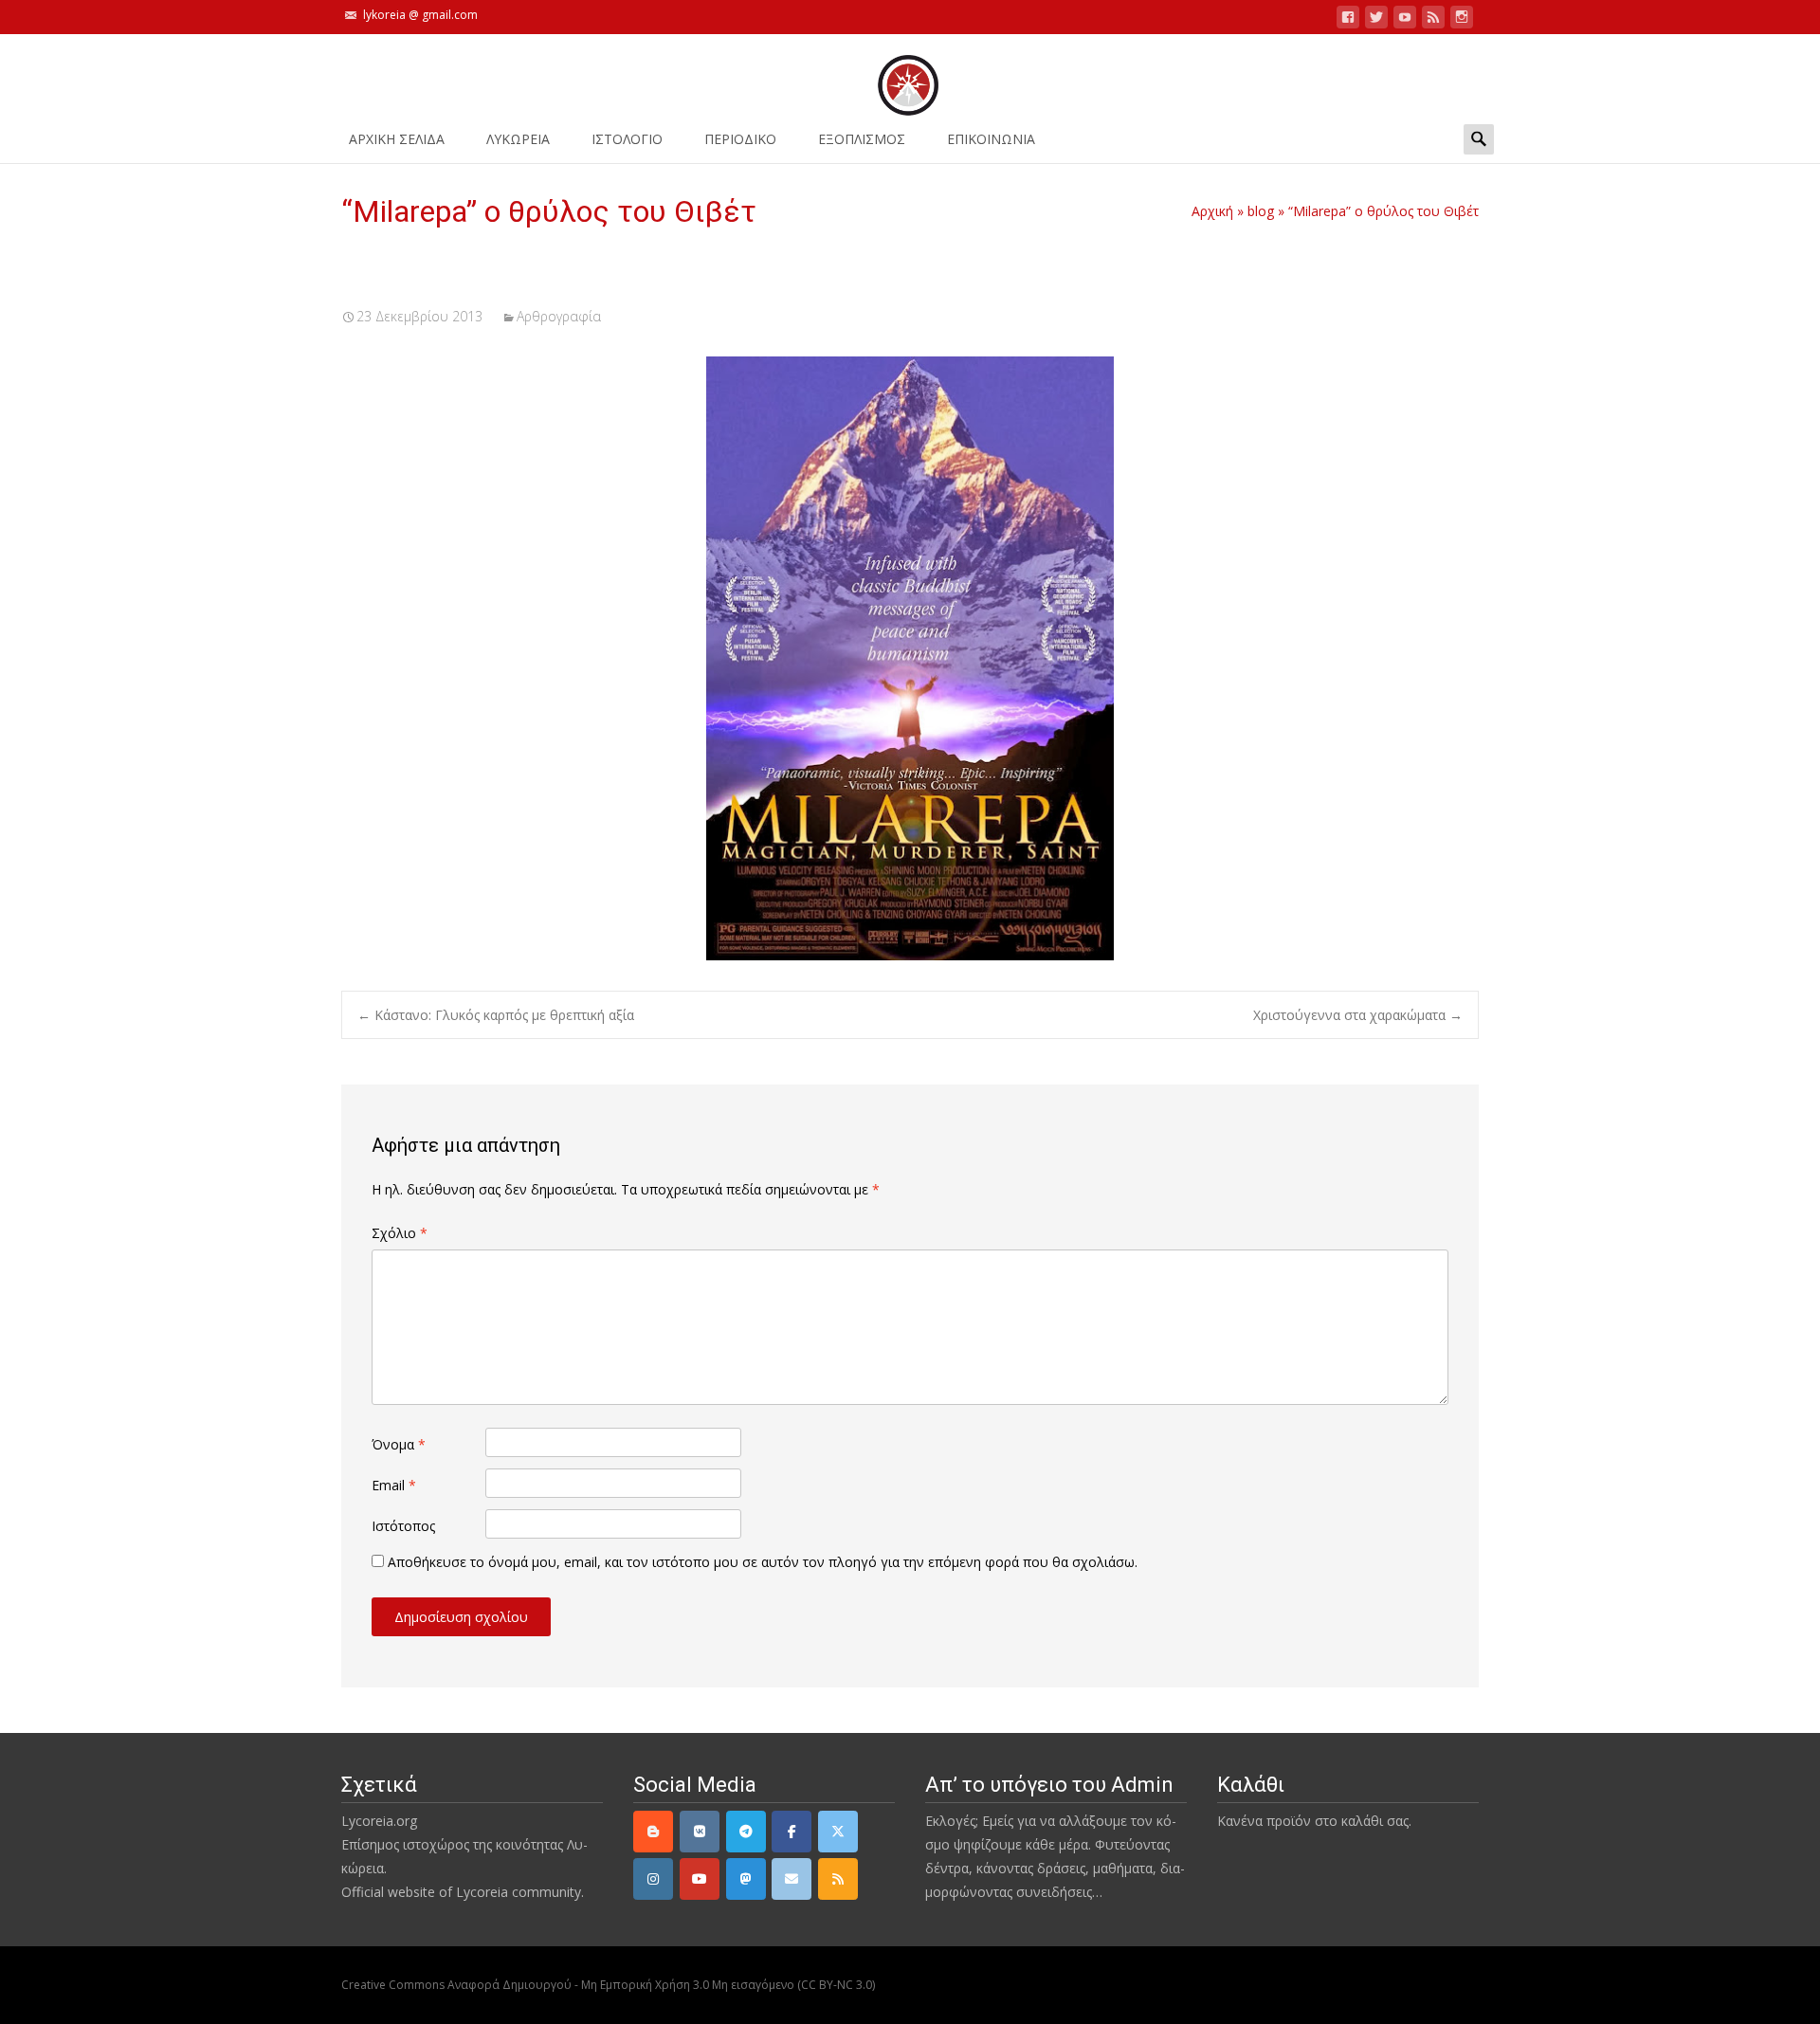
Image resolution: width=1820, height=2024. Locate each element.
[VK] (700, 1832)
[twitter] (1376, 20)
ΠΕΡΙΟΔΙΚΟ (740, 139)
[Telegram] (746, 1832)
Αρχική (1212, 211)
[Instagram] (653, 1879)
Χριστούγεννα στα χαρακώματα (1358, 1015)
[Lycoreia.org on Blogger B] (653, 1832)
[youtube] (1405, 20)
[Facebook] (792, 1832)
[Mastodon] (746, 1879)
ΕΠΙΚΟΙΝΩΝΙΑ (991, 139)
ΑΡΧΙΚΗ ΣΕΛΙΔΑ (397, 139)
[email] (792, 1879)
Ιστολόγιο (627, 139)
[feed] (1433, 20)
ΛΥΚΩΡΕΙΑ (518, 139)
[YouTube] (700, 1879)
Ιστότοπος (403, 1526)
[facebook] (1348, 20)
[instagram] (1462, 20)
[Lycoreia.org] (910, 76)
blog (1261, 211)
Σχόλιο (400, 1233)
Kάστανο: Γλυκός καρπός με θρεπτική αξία (496, 1015)
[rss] (838, 1879)
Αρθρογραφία (559, 316)
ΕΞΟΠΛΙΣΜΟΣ (862, 139)
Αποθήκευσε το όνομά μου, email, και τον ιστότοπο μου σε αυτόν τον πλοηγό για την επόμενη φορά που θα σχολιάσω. (763, 1562)
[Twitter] (838, 1832)
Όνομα (399, 1444)
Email (394, 1485)
